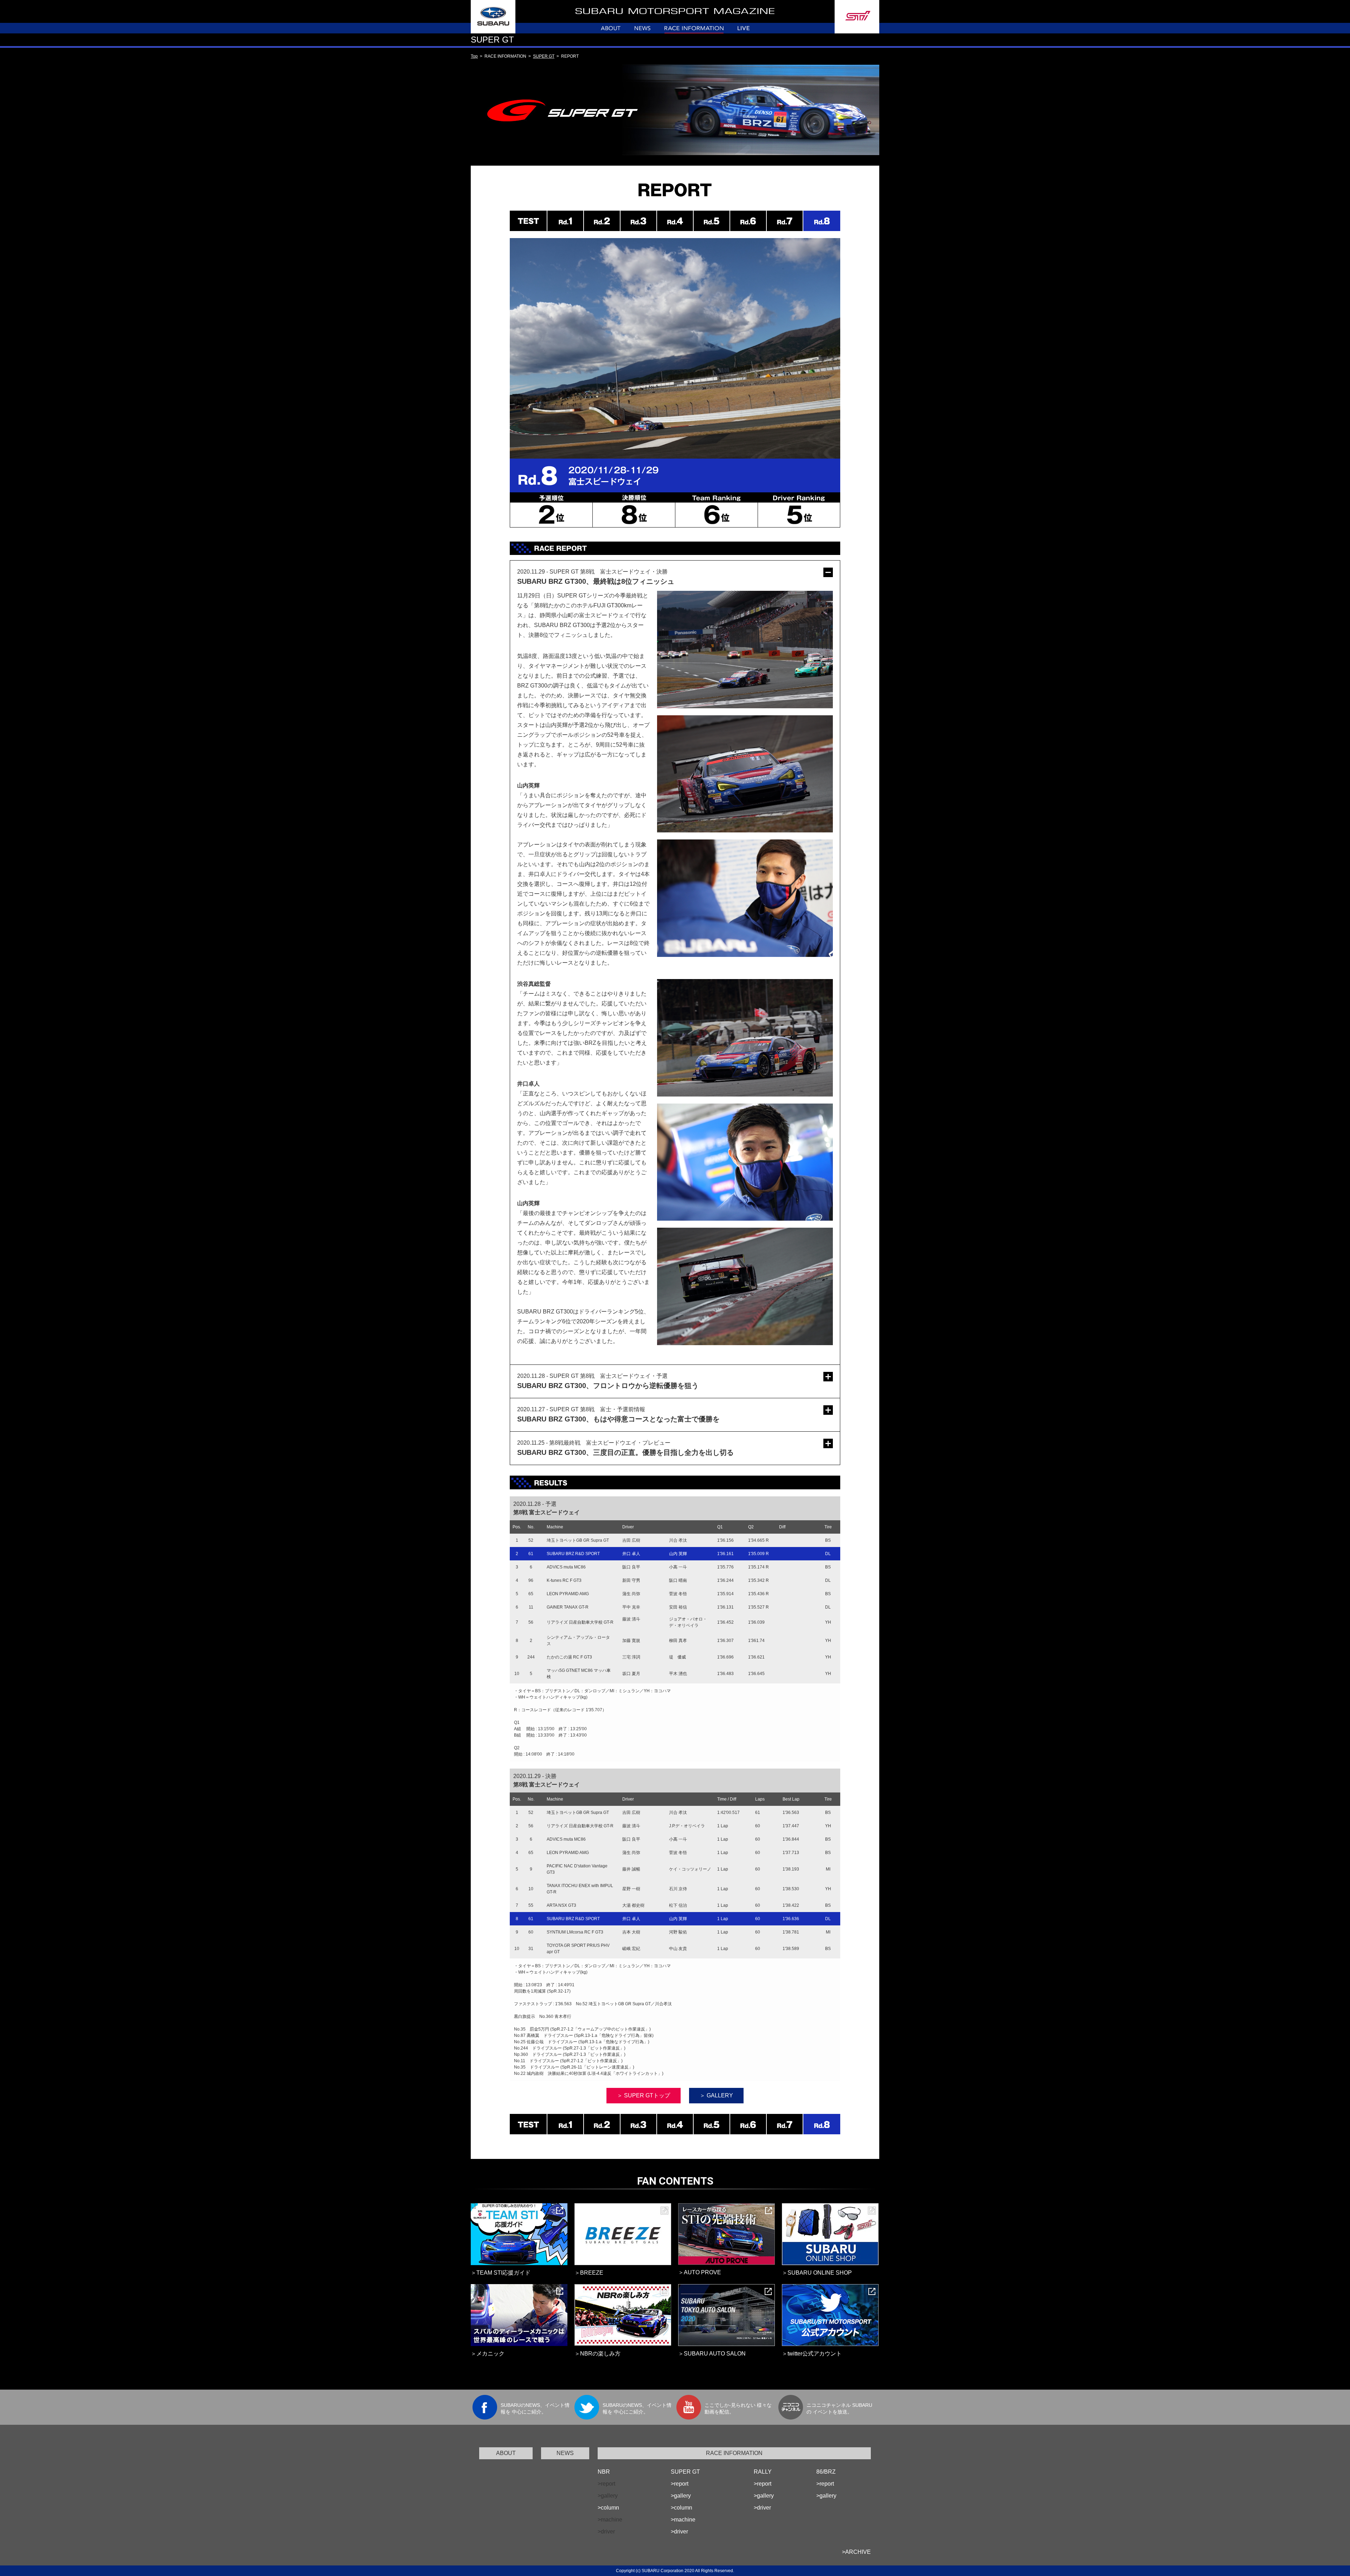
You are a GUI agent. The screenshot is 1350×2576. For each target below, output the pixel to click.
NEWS (565, 2453)
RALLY (763, 2472)
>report (680, 2484)
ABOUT (506, 2453)
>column (608, 2508)
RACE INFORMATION (734, 2453)
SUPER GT (544, 56)
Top (474, 56)
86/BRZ (826, 2472)
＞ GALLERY (716, 2095)
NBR (604, 2472)
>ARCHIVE (856, 2552)
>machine (683, 2520)
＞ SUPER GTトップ (644, 2095)
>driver (679, 2532)
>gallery (681, 2496)
